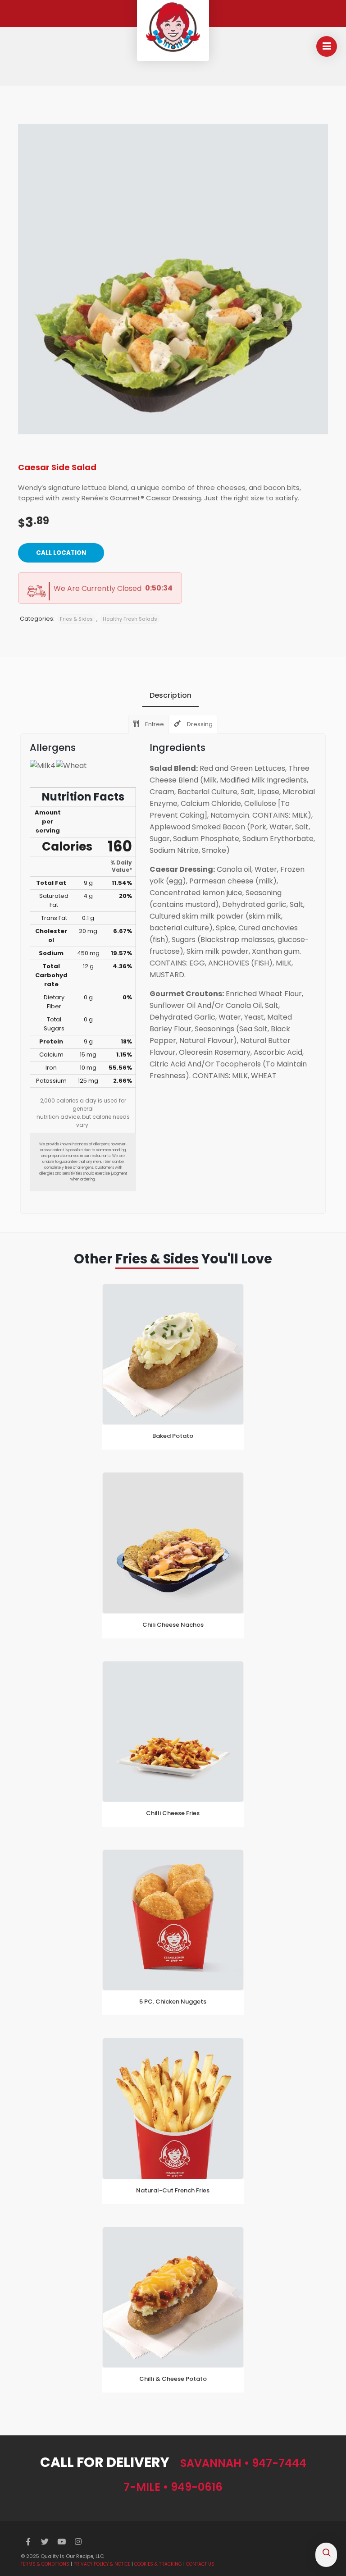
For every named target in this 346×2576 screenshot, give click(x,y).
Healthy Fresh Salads (130, 619)
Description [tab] (171, 695)
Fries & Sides (76, 619)
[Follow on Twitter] (45, 2542)
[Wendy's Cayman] (173, 27)
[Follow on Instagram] (78, 2542)
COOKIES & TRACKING (158, 2564)
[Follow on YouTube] (61, 2542)
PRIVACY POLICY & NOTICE (102, 2564)
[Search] (326, 2553)
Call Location (61, 553)
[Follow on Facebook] (28, 2542)
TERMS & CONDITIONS (45, 2564)
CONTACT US (200, 2564)
